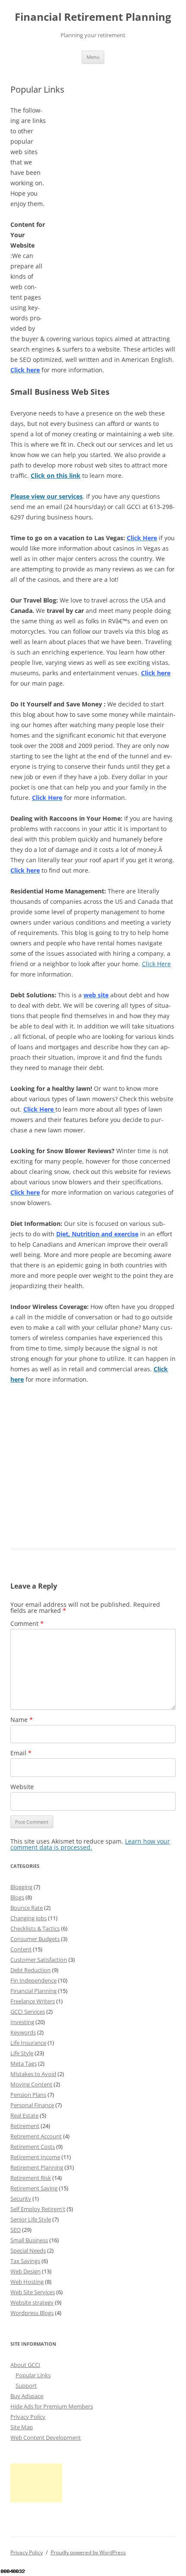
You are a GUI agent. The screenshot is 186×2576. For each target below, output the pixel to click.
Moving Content (31, 2084)
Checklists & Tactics (35, 1928)
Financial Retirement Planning (93, 17)
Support (26, 2386)
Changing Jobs (29, 1918)
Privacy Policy (28, 2417)
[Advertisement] (111, 159)
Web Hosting (27, 2282)
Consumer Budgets (35, 1939)
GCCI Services (28, 2012)
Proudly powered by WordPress (88, 2552)
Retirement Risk (31, 2178)
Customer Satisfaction (39, 1960)
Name (22, 1720)
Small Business (29, 2240)
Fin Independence (34, 1980)
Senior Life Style (31, 2219)
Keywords (23, 2032)
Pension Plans (28, 2095)
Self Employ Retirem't (38, 2209)
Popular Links (33, 2375)
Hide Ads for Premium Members (52, 2406)
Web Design (26, 2271)
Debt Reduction (30, 1970)
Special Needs (28, 2250)
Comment (27, 1623)
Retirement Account (36, 2136)
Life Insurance (28, 2043)
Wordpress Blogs (32, 2313)
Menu (93, 57)
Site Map (22, 2427)
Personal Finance (32, 2105)
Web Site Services (33, 2292)
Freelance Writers (33, 2001)
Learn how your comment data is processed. (90, 1844)
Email (21, 1753)
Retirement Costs (33, 2147)
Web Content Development (46, 2437)
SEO (16, 2230)
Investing (22, 2022)
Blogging (21, 1887)
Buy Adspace (27, 2396)
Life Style (22, 2053)
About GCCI (25, 2365)
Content (21, 1949)
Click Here (156, 964)
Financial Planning (34, 1991)
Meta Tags (24, 2063)
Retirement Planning (37, 2167)
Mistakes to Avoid (33, 2074)
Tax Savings (25, 2261)
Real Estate (24, 2115)
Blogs (17, 1897)
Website (22, 1787)
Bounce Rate (27, 1908)
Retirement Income (35, 2157)
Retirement (25, 2126)
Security (21, 2199)
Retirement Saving (34, 2188)
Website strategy (32, 2302)
